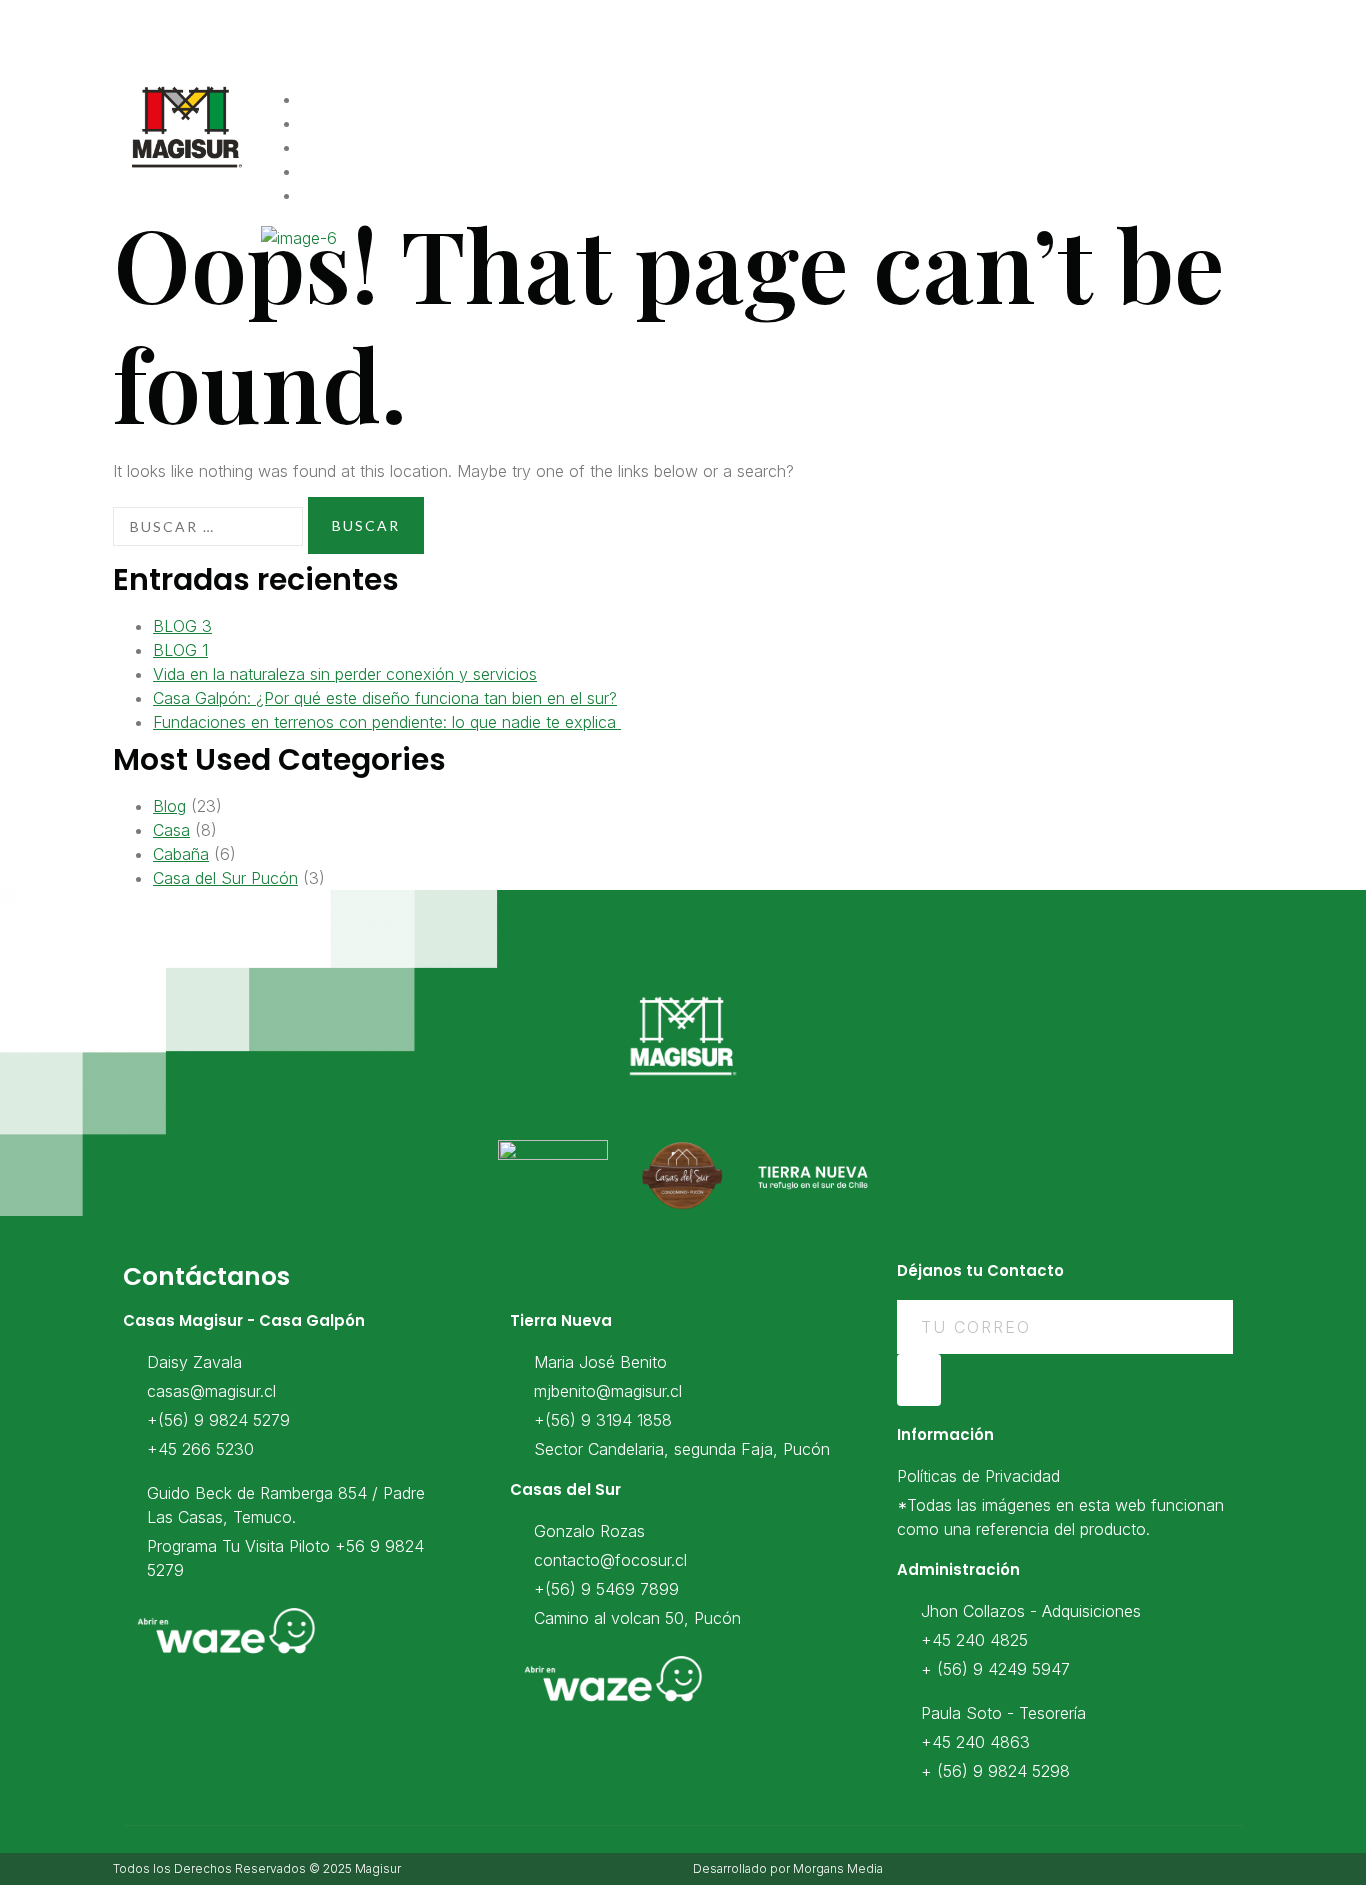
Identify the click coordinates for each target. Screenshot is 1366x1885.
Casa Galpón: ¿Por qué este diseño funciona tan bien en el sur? (385, 698)
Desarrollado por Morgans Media (788, 1868)
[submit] (919, 1380)
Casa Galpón (380, 148)
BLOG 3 (182, 626)
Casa (171, 830)
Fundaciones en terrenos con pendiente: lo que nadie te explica (387, 722)
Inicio (348, 100)
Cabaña (181, 854)
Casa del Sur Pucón (225, 878)
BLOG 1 (180, 650)
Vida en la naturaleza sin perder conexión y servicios (345, 674)
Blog (169, 806)
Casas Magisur (390, 124)
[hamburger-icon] (1229, 105)
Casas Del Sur (384, 196)
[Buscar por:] (208, 526)
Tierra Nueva (381, 172)
